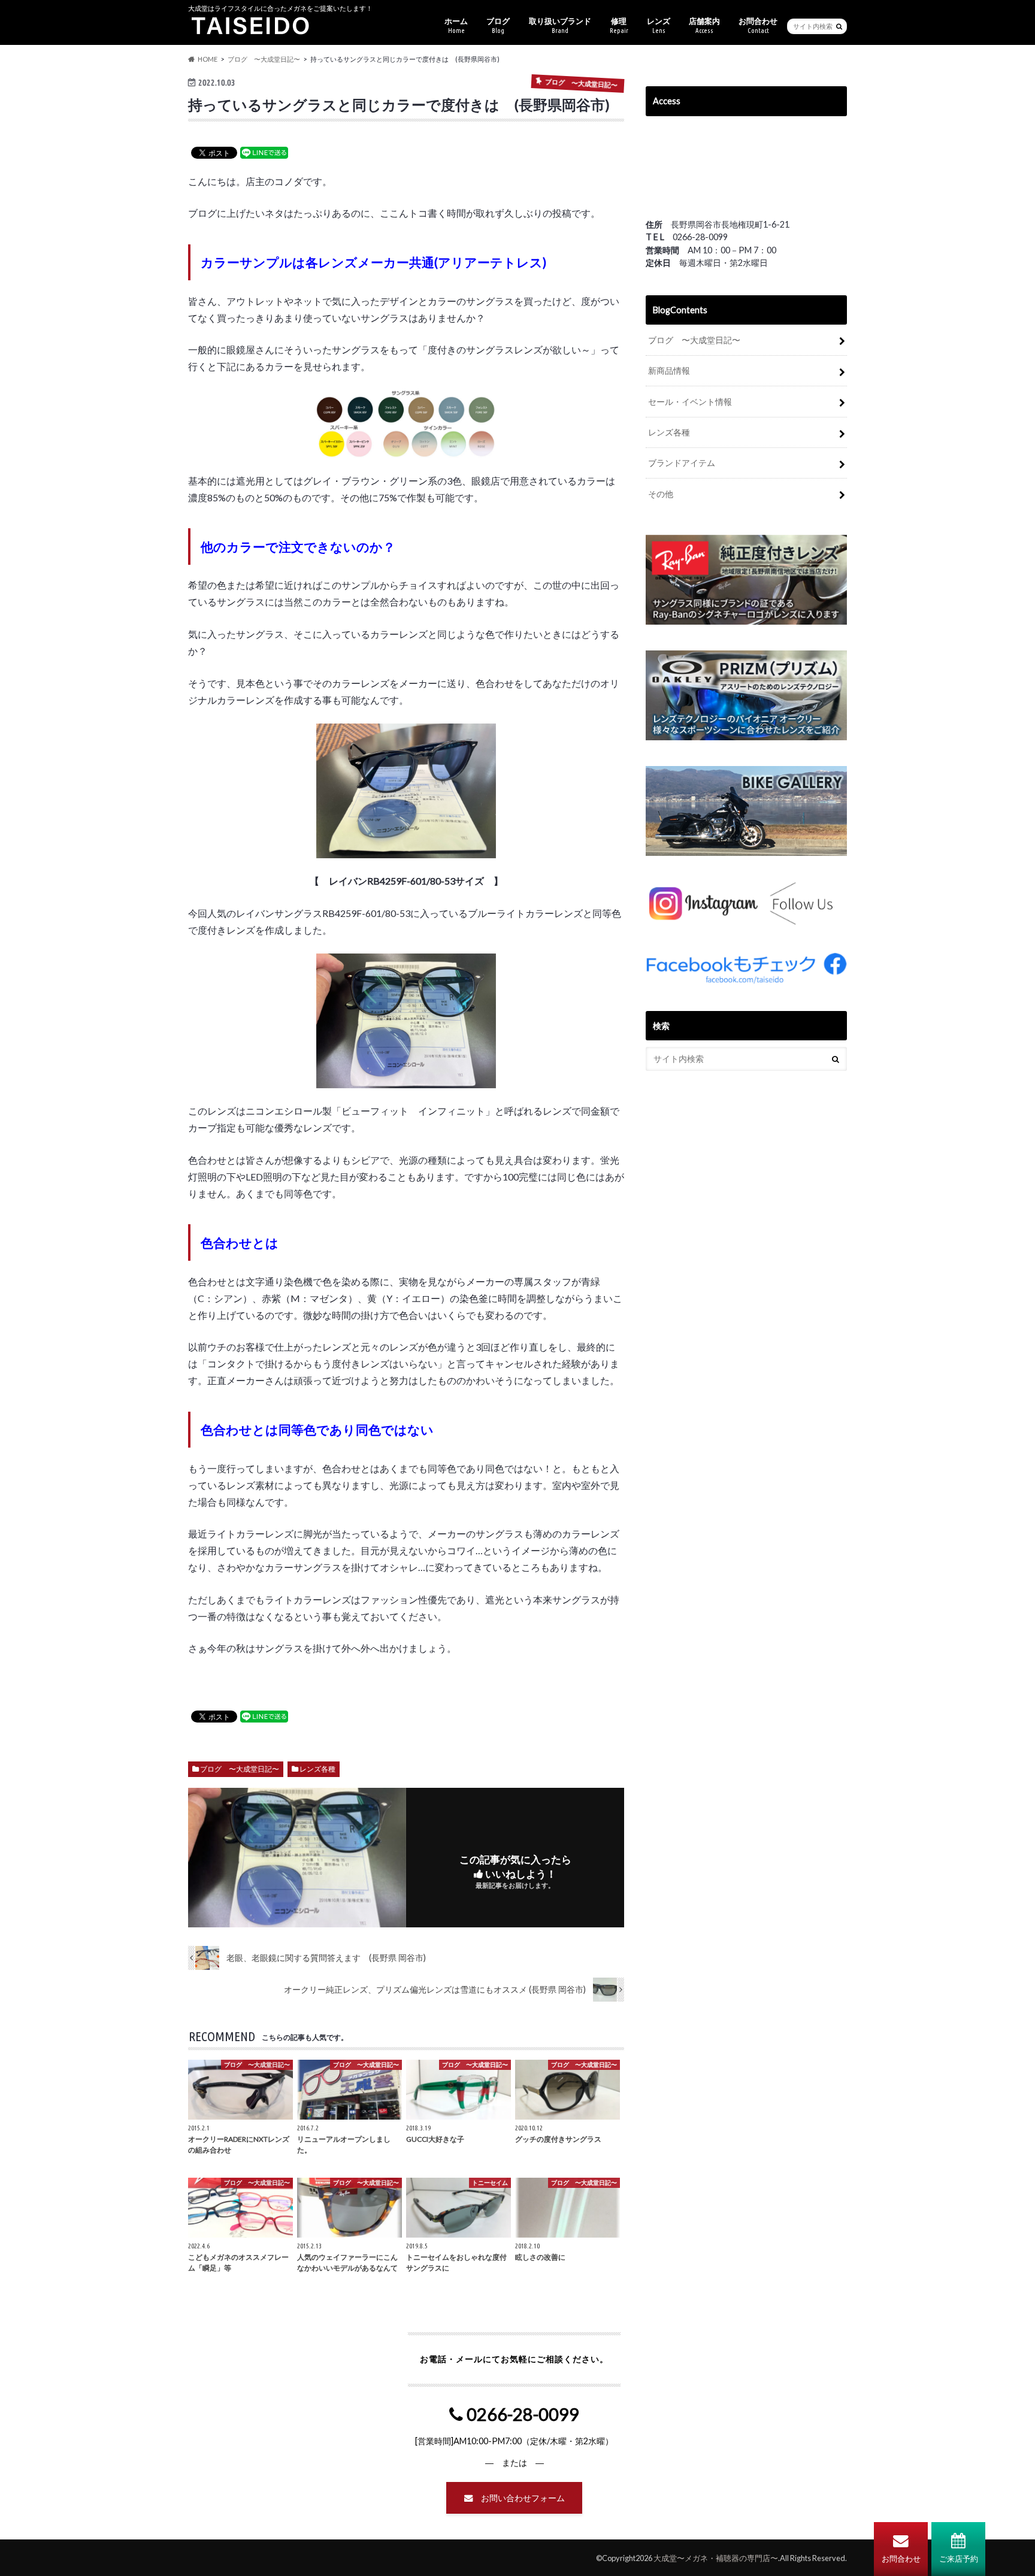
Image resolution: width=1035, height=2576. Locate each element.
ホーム (456, 25)
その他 (661, 494)
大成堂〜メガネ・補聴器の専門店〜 (716, 2558)
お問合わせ (901, 2559)
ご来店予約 (959, 2559)
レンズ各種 (317, 1769)
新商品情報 (669, 370)
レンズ (659, 25)
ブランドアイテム (682, 463)
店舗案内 (704, 25)
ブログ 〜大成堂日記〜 (240, 1769)
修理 (619, 25)
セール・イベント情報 (690, 402)
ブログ (498, 25)
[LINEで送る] (264, 152)
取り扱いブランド (560, 25)
